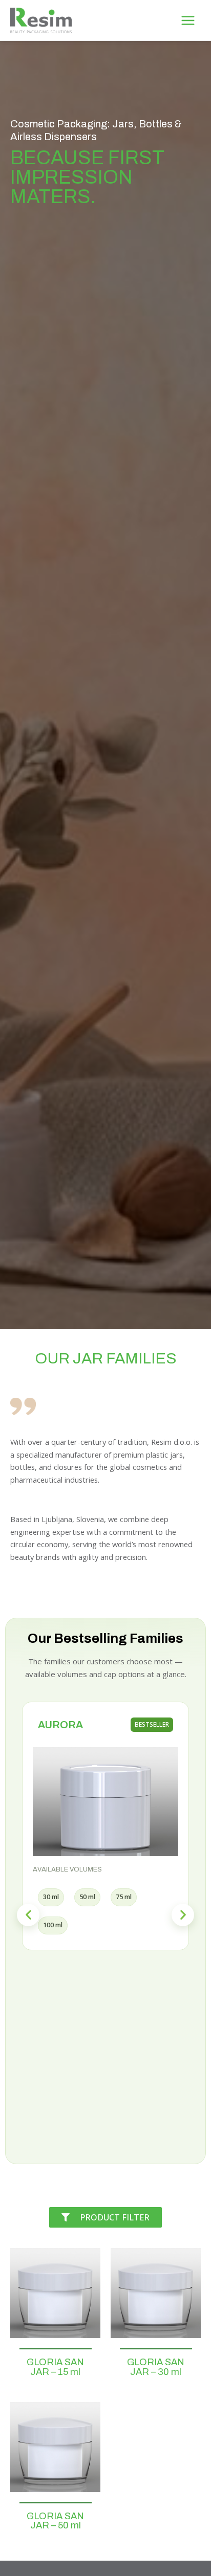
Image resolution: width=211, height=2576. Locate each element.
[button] (28, 1915)
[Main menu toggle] (188, 20)
